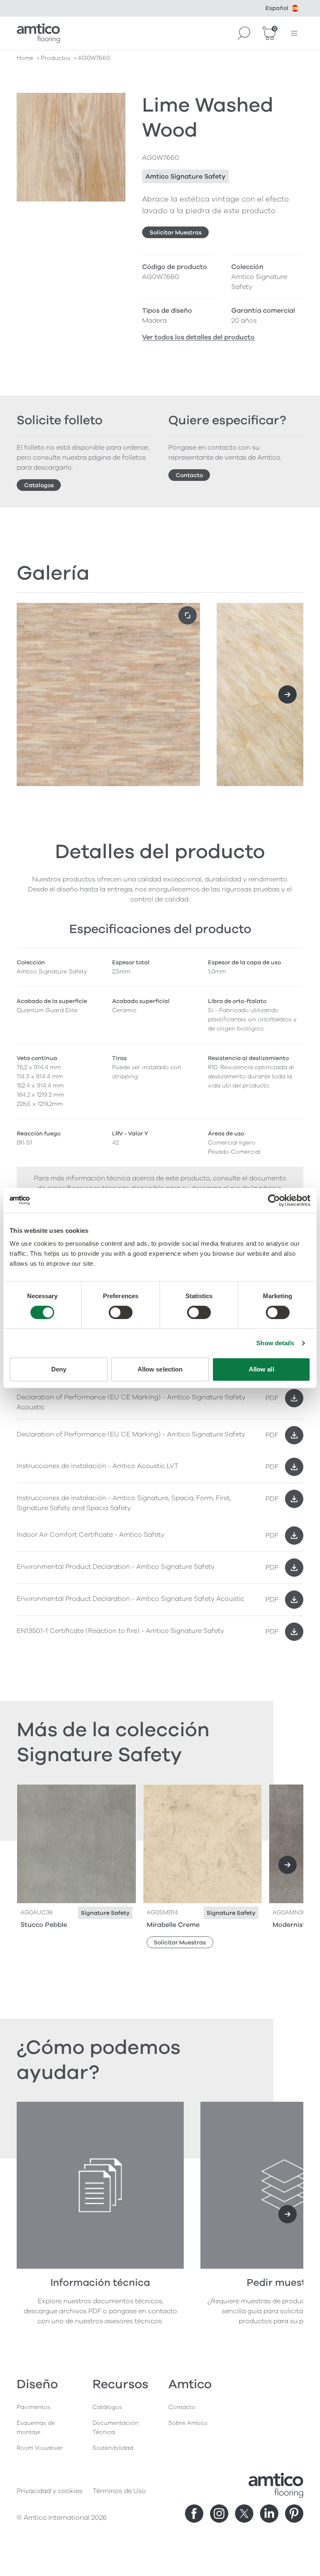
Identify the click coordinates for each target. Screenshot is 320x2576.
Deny (59, 1369)
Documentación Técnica (115, 2428)
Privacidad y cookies (50, 2491)
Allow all (261, 1369)
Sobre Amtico (188, 2423)
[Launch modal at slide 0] (187, 615)
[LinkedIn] (269, 2514)
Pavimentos (34, 2407)
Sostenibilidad (113, 2448)
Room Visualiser (40, 2448)
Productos (56, 58)
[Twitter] (244, 2514)
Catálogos (107, 2407)
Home (25, 58)
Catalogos (39, 485)
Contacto (189, 475)
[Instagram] (219, 2514)
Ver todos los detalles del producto (198, 337)
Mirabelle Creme (173, 1925)
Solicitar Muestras (176, 233)
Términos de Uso (119, 2491)
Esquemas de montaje (36, 2428)
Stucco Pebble (44, 1925)
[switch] (121, 1312)
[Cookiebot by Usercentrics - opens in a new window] (274, 1200)
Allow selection (160, 1369)
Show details (275, 1343)
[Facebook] (194, 2514)
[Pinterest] (294, 2514)
